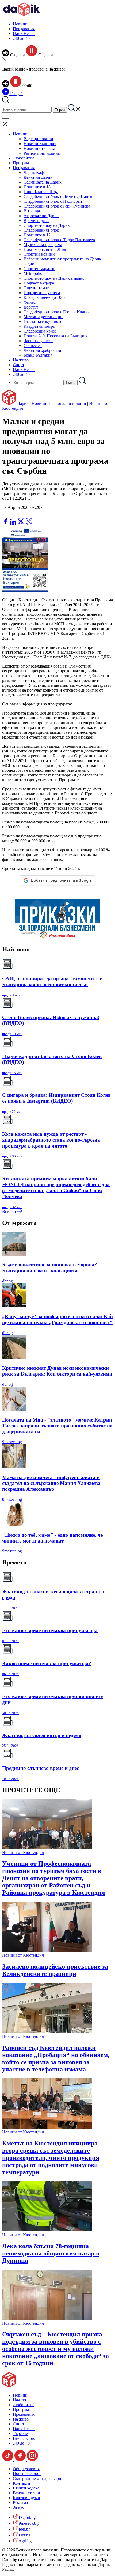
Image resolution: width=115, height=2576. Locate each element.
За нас (18, 2507)
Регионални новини (42, 153)
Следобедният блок (41, 230)
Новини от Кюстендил (23, 1853)
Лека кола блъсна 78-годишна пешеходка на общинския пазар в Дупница (51, 2253)
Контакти (22, 2483)
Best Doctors (24, 2438)
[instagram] (32, 2460)
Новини (20, 24)
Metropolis (33, 273)
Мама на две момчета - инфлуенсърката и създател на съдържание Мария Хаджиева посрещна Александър (51, 1483)
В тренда (32, 211)
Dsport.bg (27, 2517)
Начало (19, 2400)
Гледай (16, 94)
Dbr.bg (24, 2535)
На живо (21, 360)
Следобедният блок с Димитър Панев (58, 196)
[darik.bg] (21, 15)
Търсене (20, 2433)
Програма (22, 163)
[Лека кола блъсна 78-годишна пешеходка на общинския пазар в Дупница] (47, 2230)
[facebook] (6, 523)
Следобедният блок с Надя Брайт (54, 201)
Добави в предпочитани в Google (61, 880)
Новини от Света (39, 148)
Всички (10, 1211)
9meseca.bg (12, 1442)
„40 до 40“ (22, 38)
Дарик (23, 403)
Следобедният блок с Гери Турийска (57, 206)
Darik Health (24, 34)
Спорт (19, 365)
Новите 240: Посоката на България (55, 336)
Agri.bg (25, 2541)
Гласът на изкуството (43, 321)
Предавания (24, 29)
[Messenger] (14, 515)
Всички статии (26, 2493)
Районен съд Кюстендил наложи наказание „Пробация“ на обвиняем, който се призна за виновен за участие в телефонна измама (56, 2058)
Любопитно (24, 158)
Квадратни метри (39, 326)
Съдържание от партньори (37, 2478)
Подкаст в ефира (39, 283)
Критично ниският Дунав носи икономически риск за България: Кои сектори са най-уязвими (57, 1371)
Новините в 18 (37, 187)
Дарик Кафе (34, 172)
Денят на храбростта (42, 350)
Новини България (40, 144)
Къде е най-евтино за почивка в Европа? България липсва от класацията (50, 1268)
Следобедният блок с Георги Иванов (57, 312)
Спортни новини (39, 254)
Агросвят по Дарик (41, 216)
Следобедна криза (40, 331)
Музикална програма (43, 245)
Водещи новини (38, 139)
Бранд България (38, 355)
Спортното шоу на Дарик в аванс (54, 278)
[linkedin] (14, 523)
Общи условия (26, 2469)
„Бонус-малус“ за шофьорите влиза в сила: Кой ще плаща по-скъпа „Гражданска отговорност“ (57, 1319)
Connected (33, 346)
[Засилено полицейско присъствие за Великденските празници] (47, 1950)
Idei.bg (24, 2529)
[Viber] (6, 515)
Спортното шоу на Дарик (47, 225)
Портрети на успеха (42, 293)
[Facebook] (22, 515)
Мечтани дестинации (43, 317)
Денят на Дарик (38, 177)
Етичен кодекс (26, 2488)
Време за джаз (36, 220)
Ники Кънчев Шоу (41, 192)
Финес (30, 302)
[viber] (29, 523)
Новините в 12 (37, 235)
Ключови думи (26, 2498)
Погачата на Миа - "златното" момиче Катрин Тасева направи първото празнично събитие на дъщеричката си (57, 1426)
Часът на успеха (38, 341)
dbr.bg (7, 1281)
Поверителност (27, 2474)
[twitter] (21, 523)
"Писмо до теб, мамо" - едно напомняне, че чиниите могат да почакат (52, 1538)
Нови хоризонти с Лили (45, 249)
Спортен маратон (39, 269)
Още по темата (37, 288)
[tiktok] (8, 2460)
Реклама (20, 2502)
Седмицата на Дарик (43, 182)
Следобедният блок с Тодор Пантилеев (59, 240)
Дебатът (31, 307)
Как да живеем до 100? (44, 297)
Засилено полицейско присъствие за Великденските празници (55, 1970)
